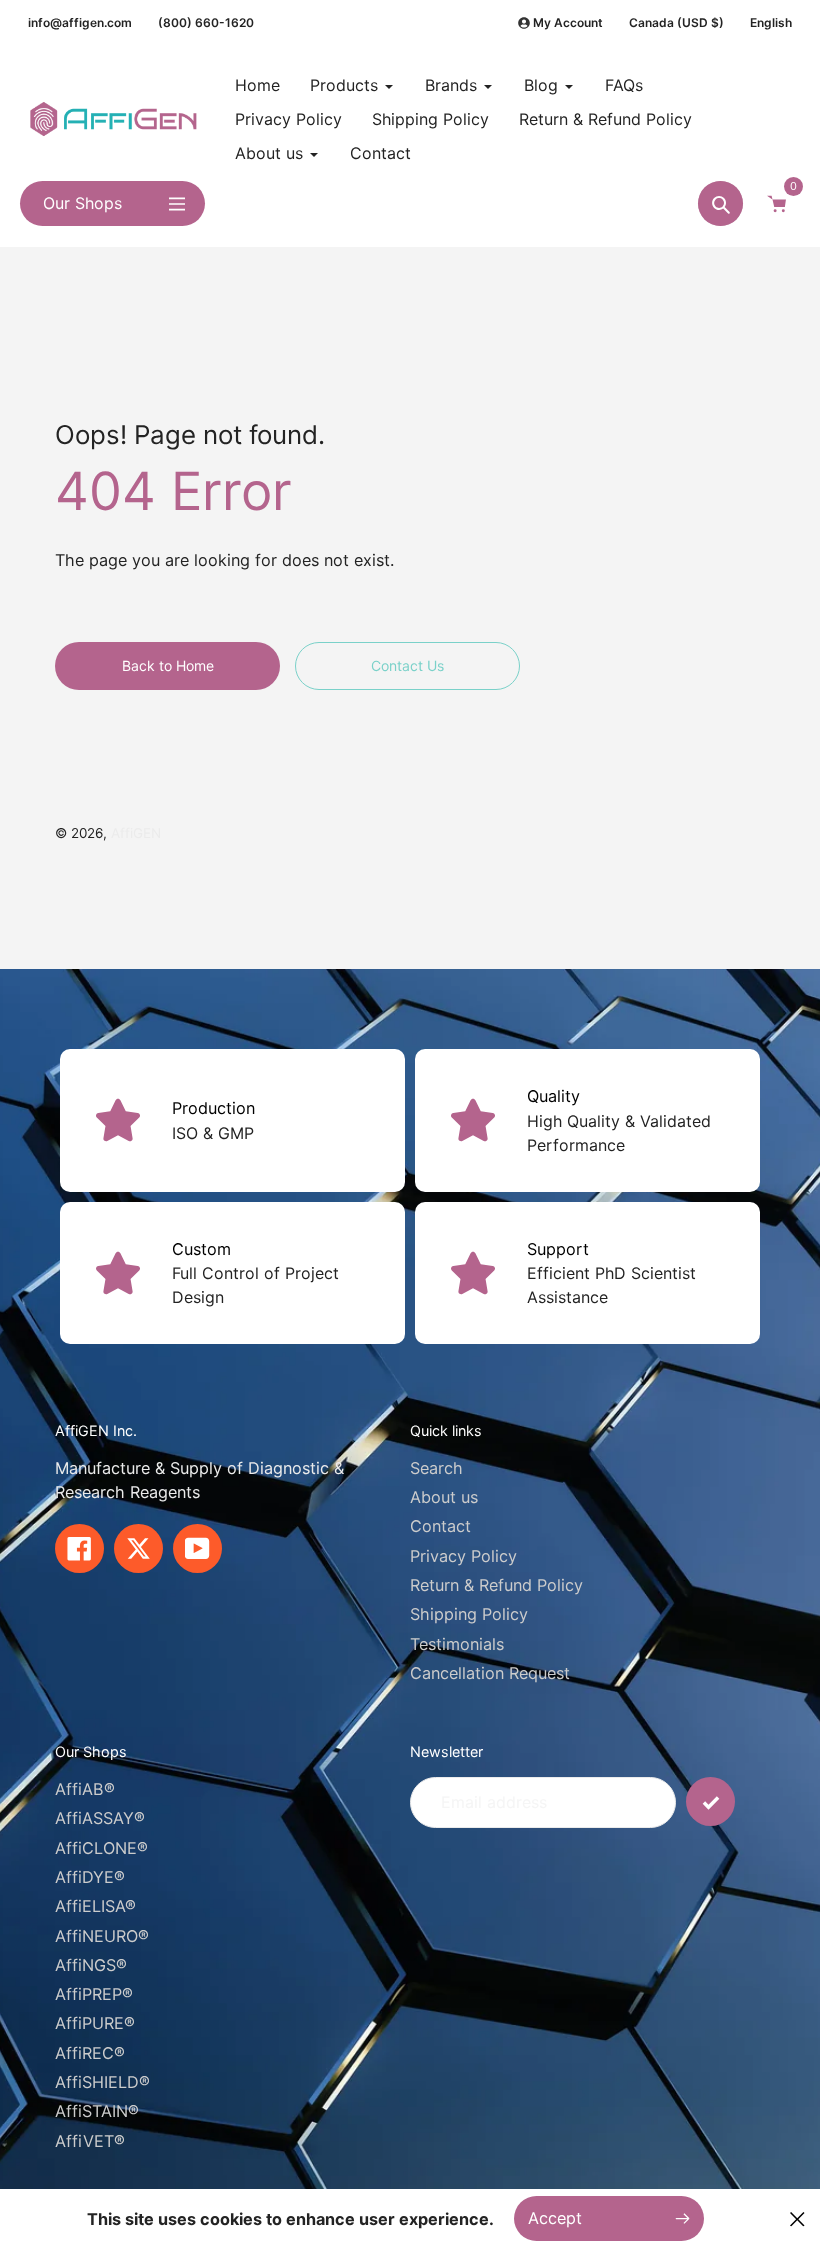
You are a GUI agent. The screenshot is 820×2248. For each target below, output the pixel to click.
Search (436, 1468)
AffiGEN (136, 833)
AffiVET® (90, 2141)
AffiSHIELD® (102, 2082)
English (771, 22)
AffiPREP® (94, 1994)
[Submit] (710, 1801)
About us (444, 1497)
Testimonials (457, 1644)
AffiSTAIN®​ (97, 2111)
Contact (440, 1526)
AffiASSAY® (100, 1818)
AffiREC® (90, 2053)
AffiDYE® (90, 1877)
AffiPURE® (95, 2023)
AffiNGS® (91, 1965)
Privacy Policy (463, 1556)
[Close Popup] (797, 2218)
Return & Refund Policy (496, 1585)
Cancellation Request (490, 1673)
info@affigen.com (80, 22)
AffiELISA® (95, 1906)
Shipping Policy (469, 1614)
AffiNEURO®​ (102, 1936)
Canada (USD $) (676, 22)
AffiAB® (85, 1789)
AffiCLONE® (101, 1848)
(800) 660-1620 (206, 22)
